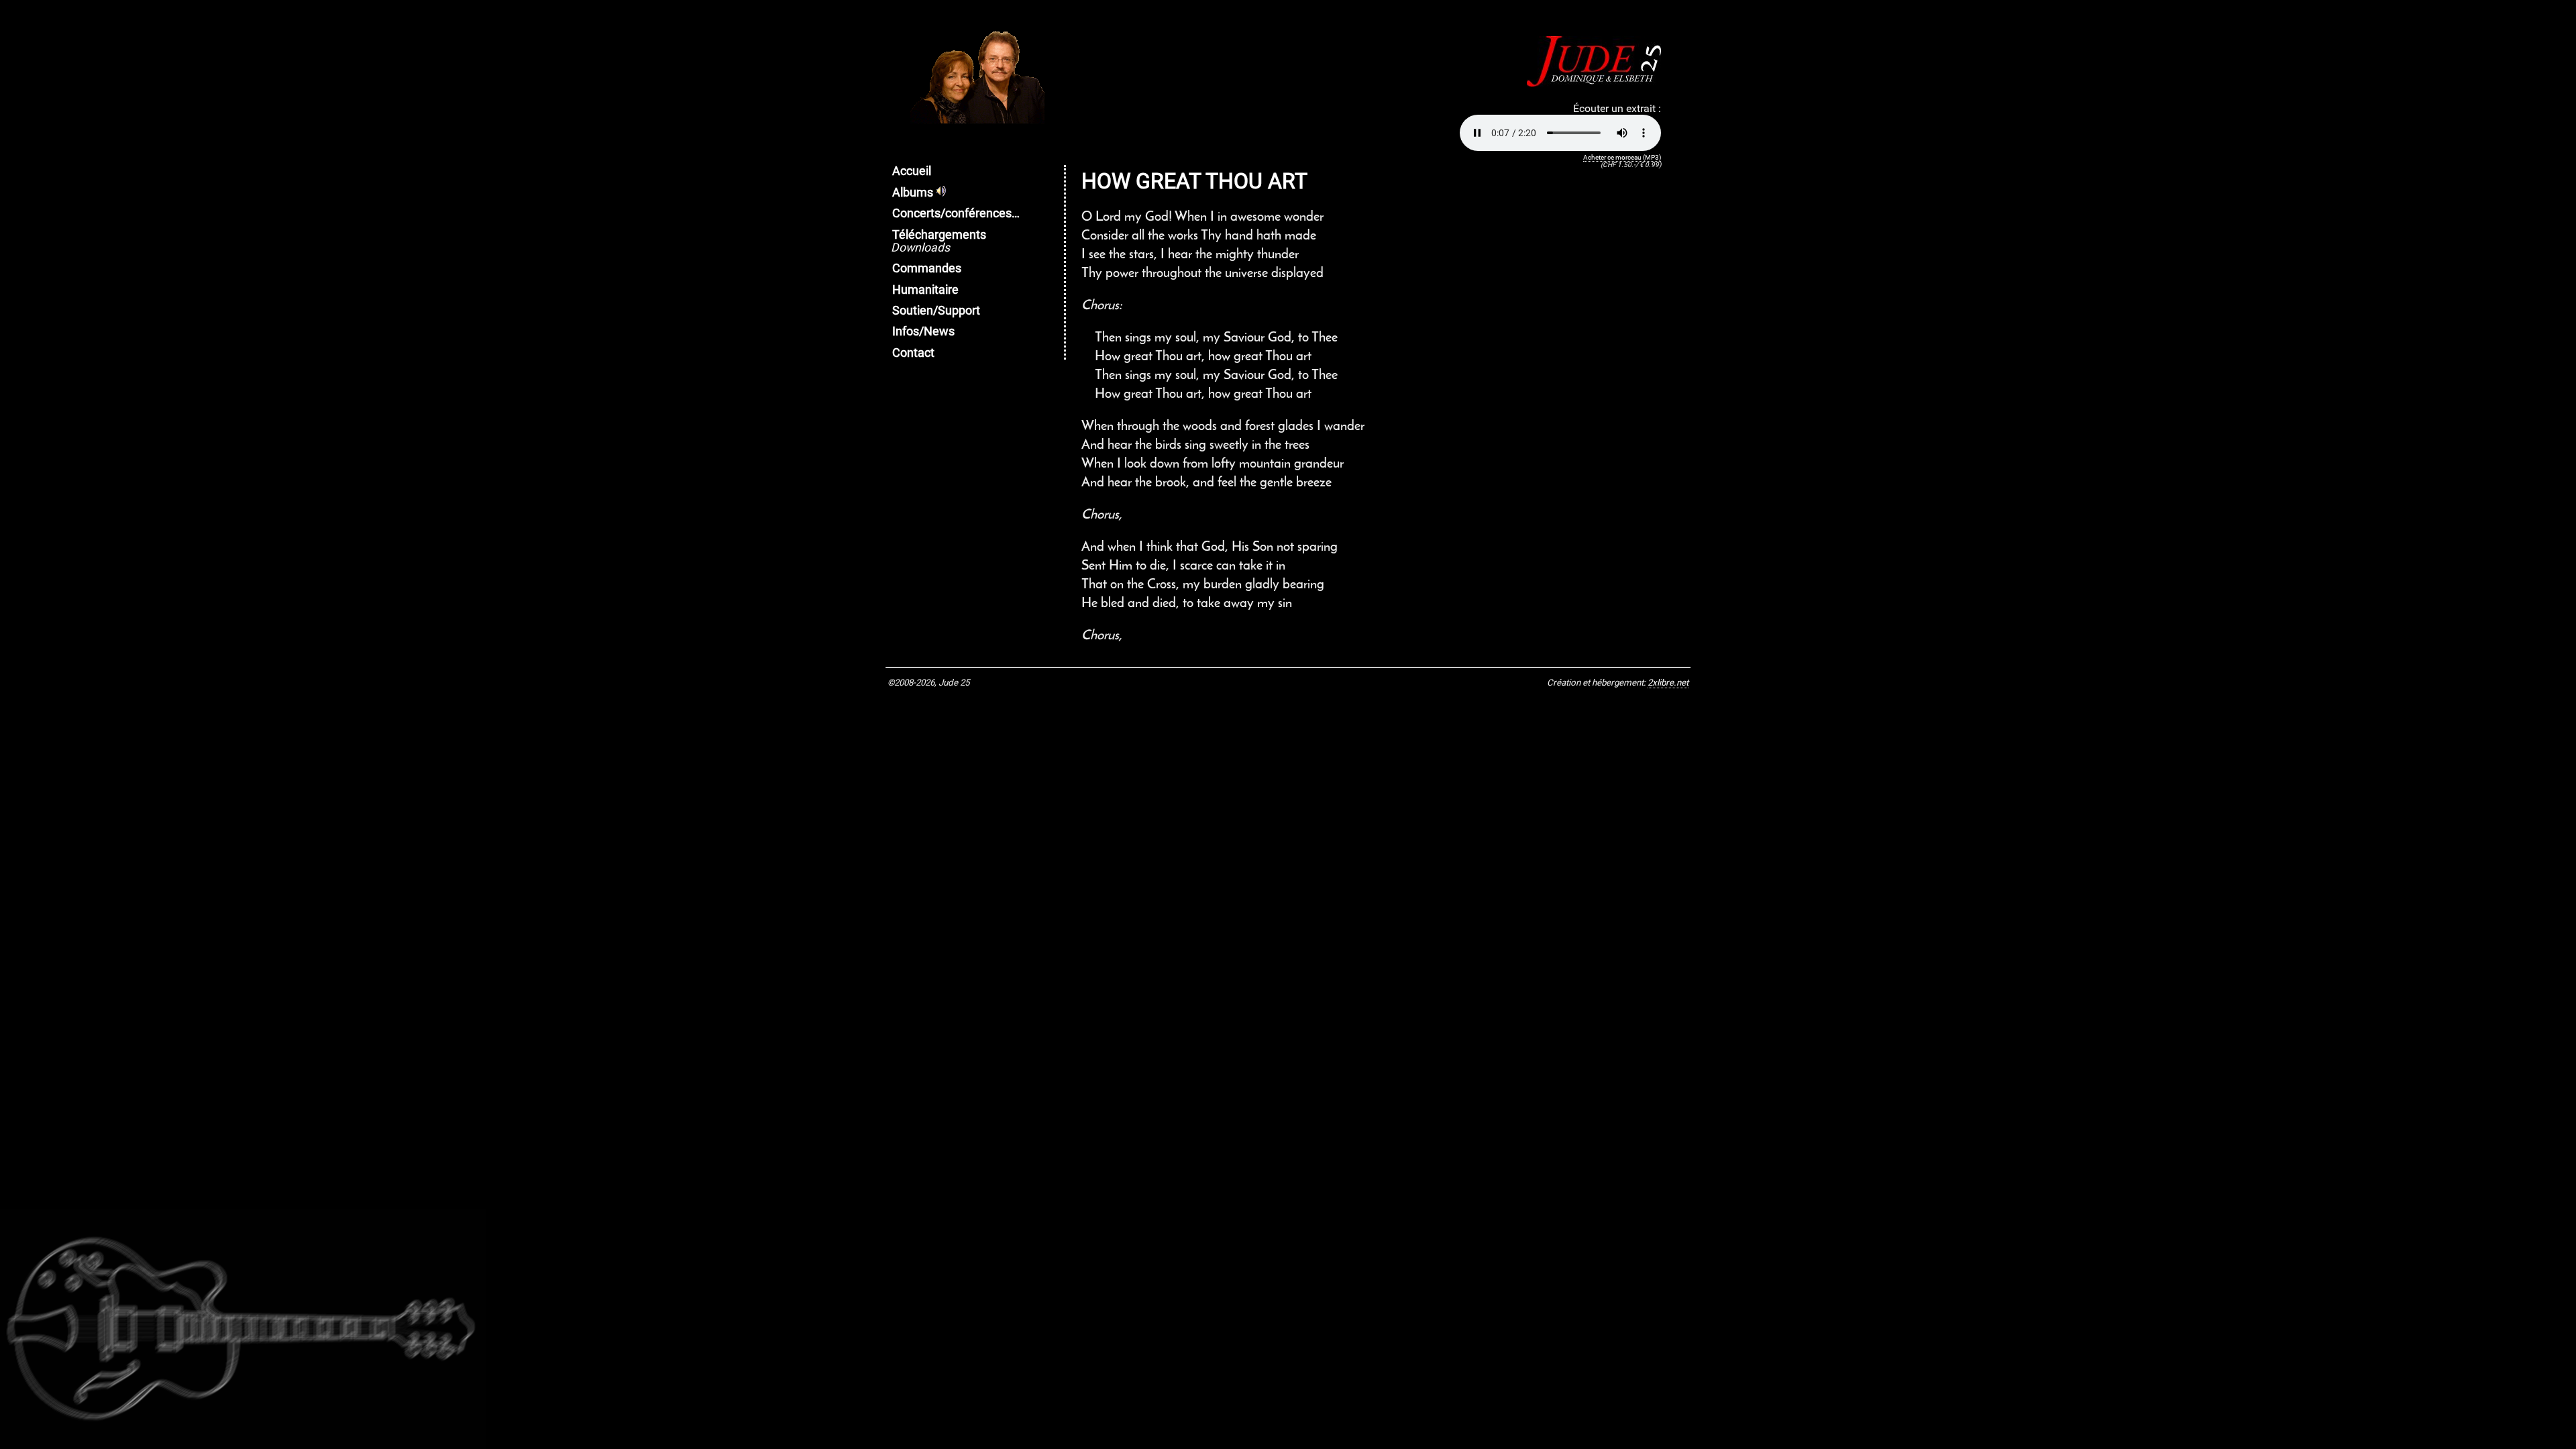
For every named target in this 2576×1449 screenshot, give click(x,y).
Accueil (912, 171)
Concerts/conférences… (956, 213)
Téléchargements (938, 241)
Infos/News (923, 331)
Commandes (927, 268)
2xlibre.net (1668, 683)
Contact (913, 353)
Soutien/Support (936, 311)
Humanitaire (925, 290)
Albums (914, 193)
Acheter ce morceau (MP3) (1622, 157)
